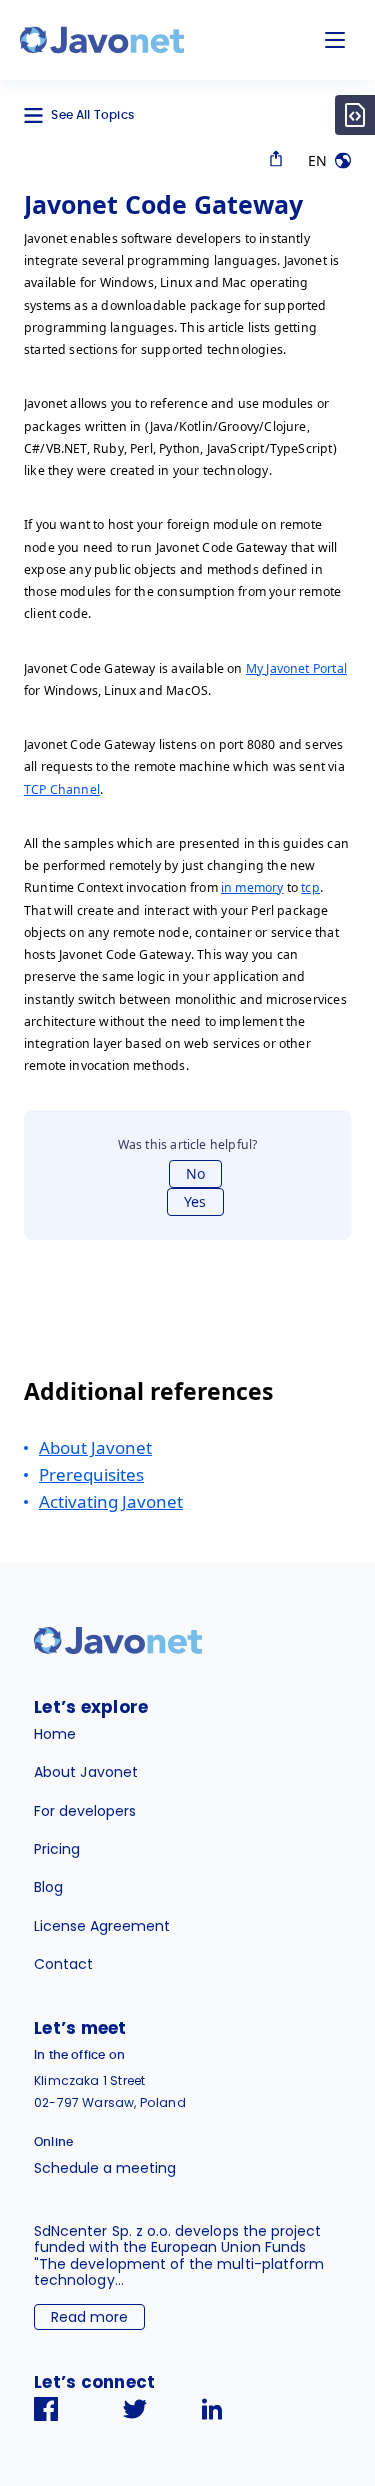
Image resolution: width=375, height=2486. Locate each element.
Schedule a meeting (105, 2168)
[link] (102, 40)
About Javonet (95, 1447)
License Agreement (102, 1926)
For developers (85, 1811)
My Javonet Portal (296, 668)
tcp (310, 887)
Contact (63, 1964)
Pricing (57, 1849)
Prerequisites (91, 1474)
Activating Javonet (111, 1501)
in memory (252, 887)
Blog (48, 1887)
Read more (89, 2317)
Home (55, 1734)
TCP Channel (62, 789)
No (195, 1173)
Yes (195, 1201)
